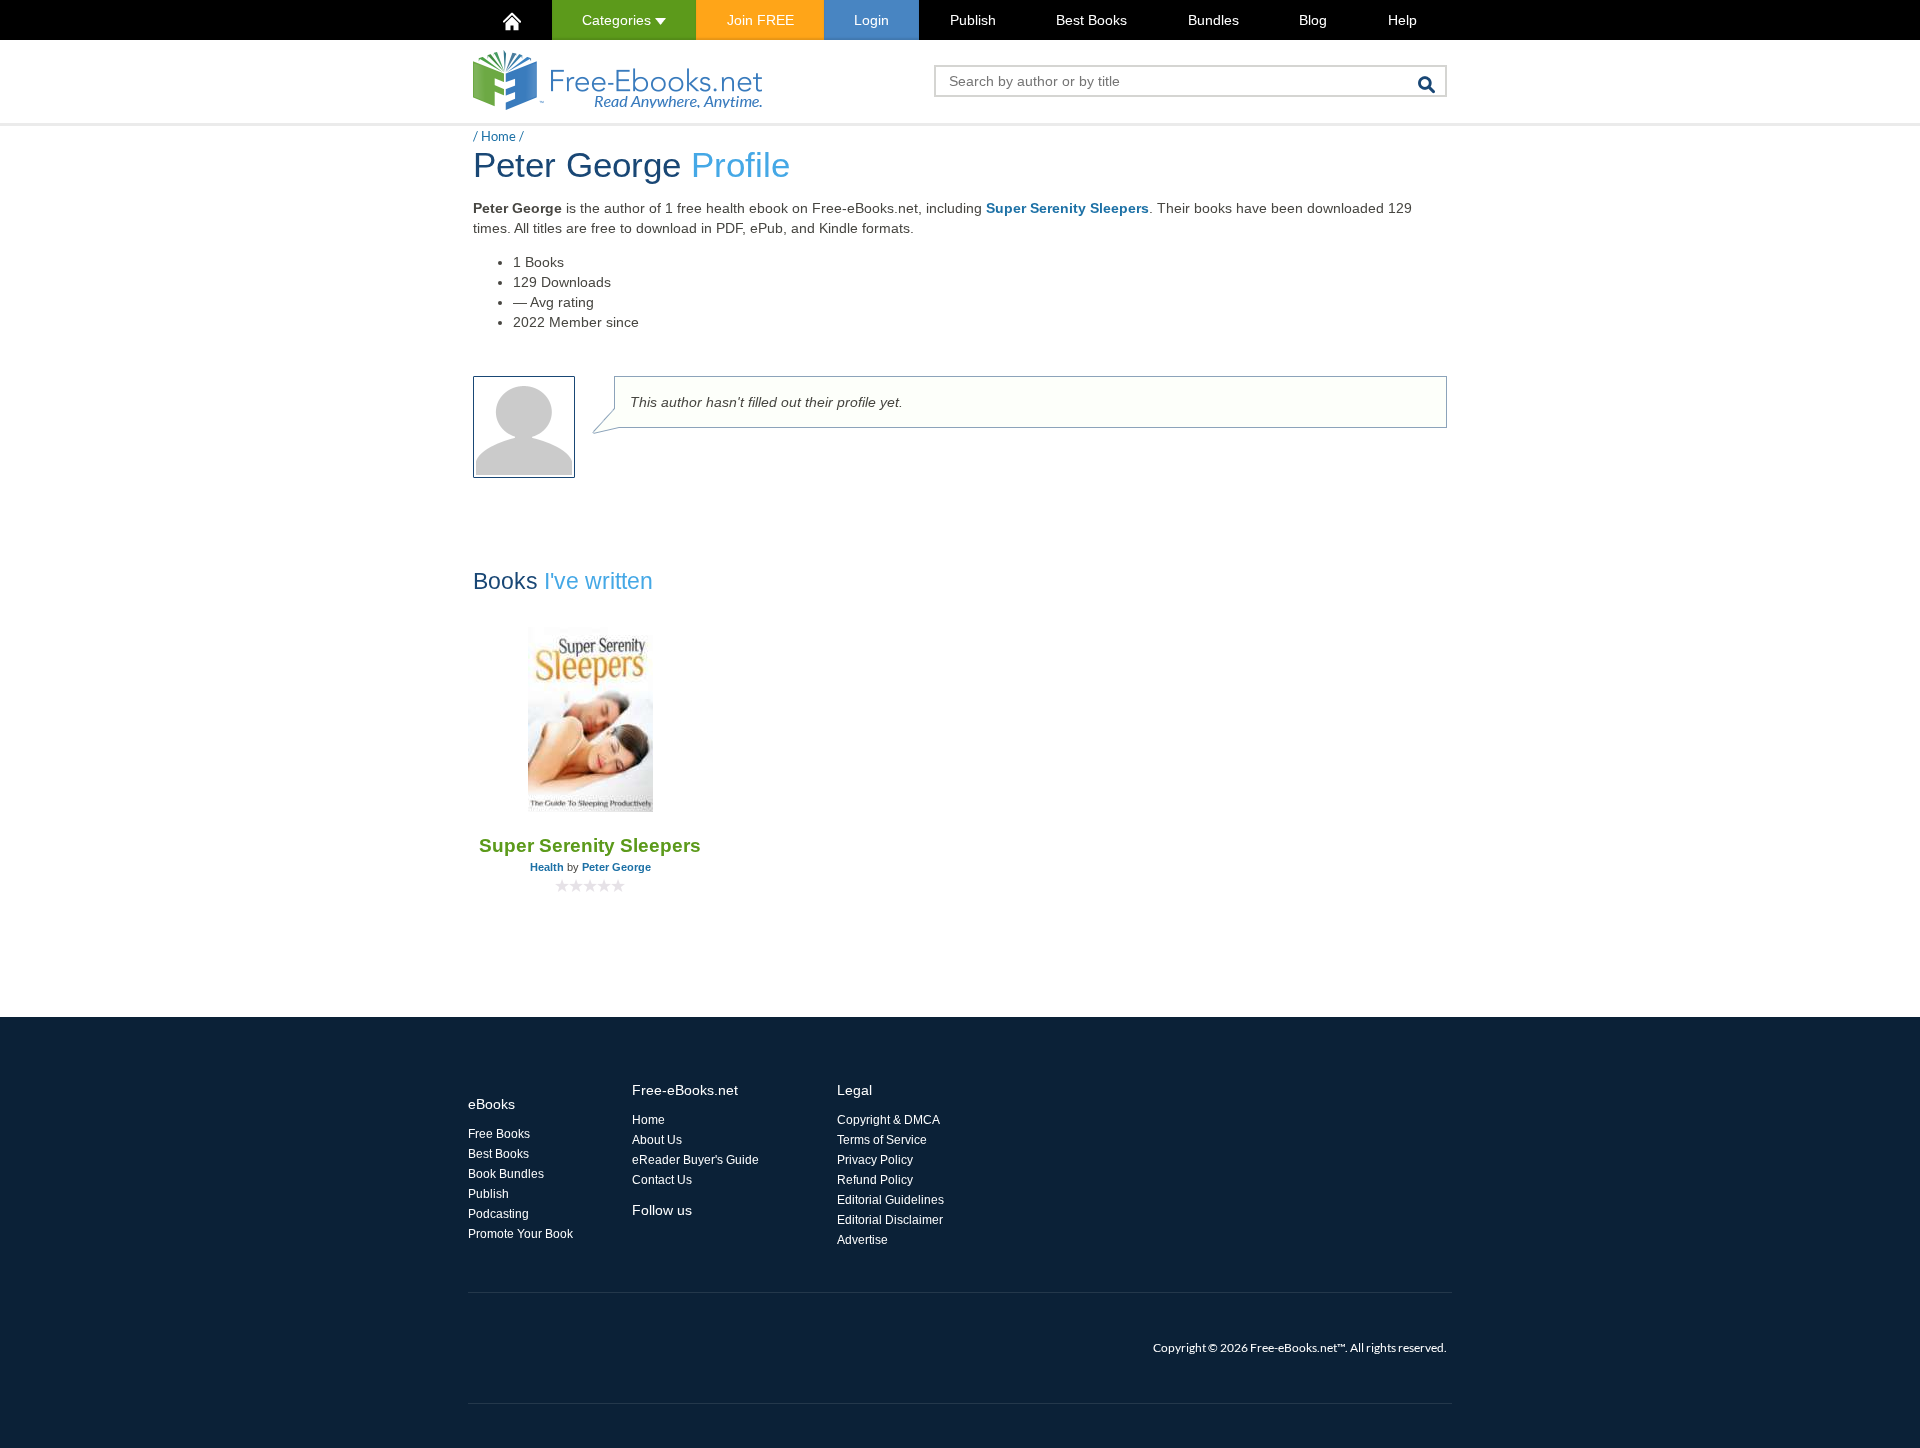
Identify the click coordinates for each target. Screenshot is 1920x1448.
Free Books (499, 1134)
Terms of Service (882, 1140)
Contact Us (662, 1180)
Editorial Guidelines (890, 1200)
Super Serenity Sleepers (1067, 208)
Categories (618, 20)
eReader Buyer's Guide (695, 1160)
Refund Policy (875, 1180)
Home (498, 136)
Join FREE (760, 20)
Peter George (616, 867)
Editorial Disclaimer (890, 1220)
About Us (657, 1140)
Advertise (862, 1240)
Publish (973, 20)
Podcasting (498, 1214)
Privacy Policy (875, 1160)
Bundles (1213, 20)
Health (547, 867)
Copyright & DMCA (888, 1120)
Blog (1313, 20)
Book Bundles (506, 1174)
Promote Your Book (520, 1234)
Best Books (1091, 20)
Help (1402, 20)
